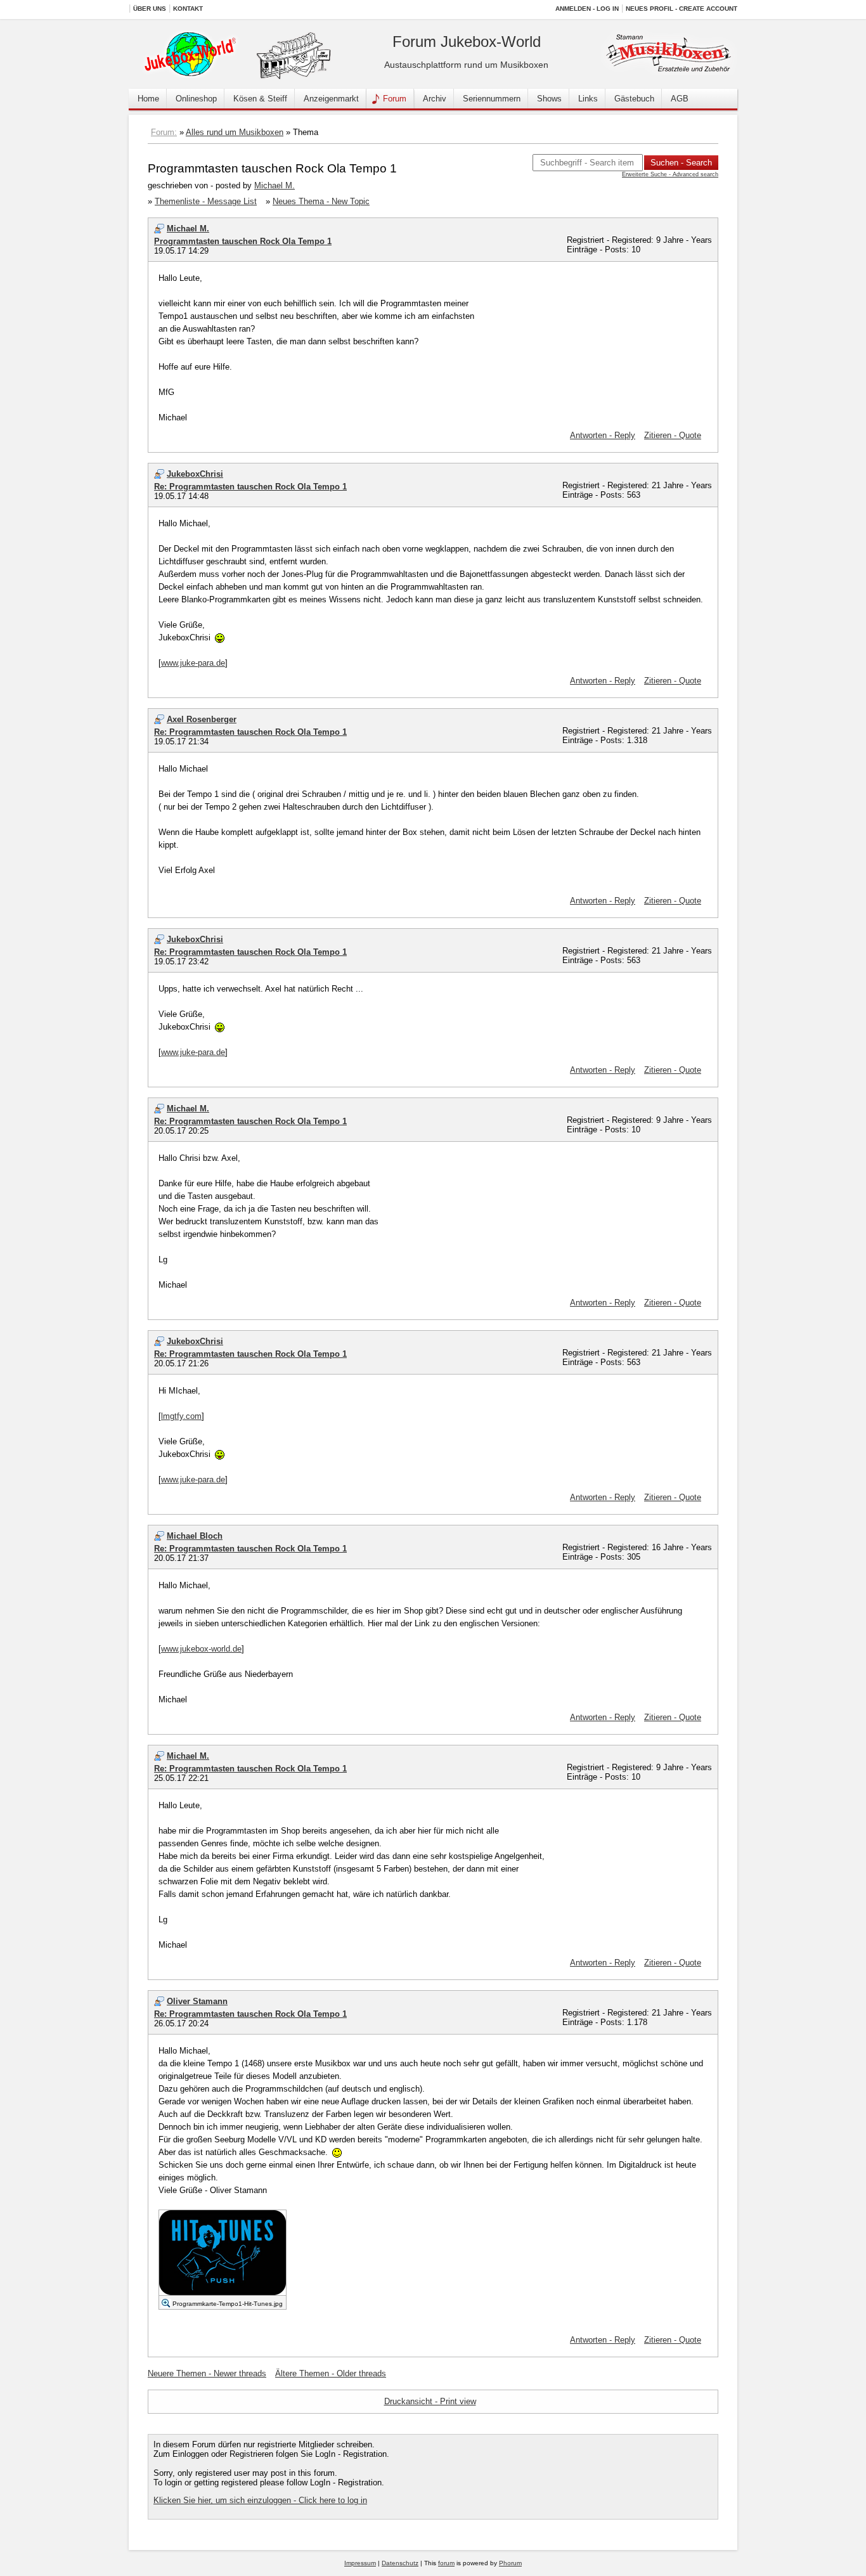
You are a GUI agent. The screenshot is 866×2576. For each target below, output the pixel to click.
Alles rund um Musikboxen (235, 132)
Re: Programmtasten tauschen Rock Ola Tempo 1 (250, 487)
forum (446, 2563)
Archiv (435, 99)
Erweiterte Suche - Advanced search (670, 174)
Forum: (164, 132)
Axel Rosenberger (202, 719)
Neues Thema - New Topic (321, 201)
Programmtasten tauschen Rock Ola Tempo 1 (243, 241)
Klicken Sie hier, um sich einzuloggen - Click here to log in (260, 2500)
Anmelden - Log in (587, 9)
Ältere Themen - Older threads (331, 2373)
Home (148, 99)
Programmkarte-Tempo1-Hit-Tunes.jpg (228, 2304)
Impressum (360, 2563)
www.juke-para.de (193, 663)
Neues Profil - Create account (682, 9)
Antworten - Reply (603, 435)
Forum (395, 99)
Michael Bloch (195, 1536)
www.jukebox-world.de (201, 1649)
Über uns (150, 9)
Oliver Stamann (197, 2001)
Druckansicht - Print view (430, 2401)
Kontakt (188, 9)
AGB (680, 99)
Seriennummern (492, 99)
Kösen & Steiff (260, 99)
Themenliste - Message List (206, 201)
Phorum (510, 2563)
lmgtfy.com (181, 1416)
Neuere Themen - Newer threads (207, 2373)
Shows (549, 99)
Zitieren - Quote (673, 435)
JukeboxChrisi (195, 474)
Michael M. (275, 185)
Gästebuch (634, 99)
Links (588, 99)
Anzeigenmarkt (331, 99)
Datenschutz (400, 2563)
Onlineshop (196, 99)
